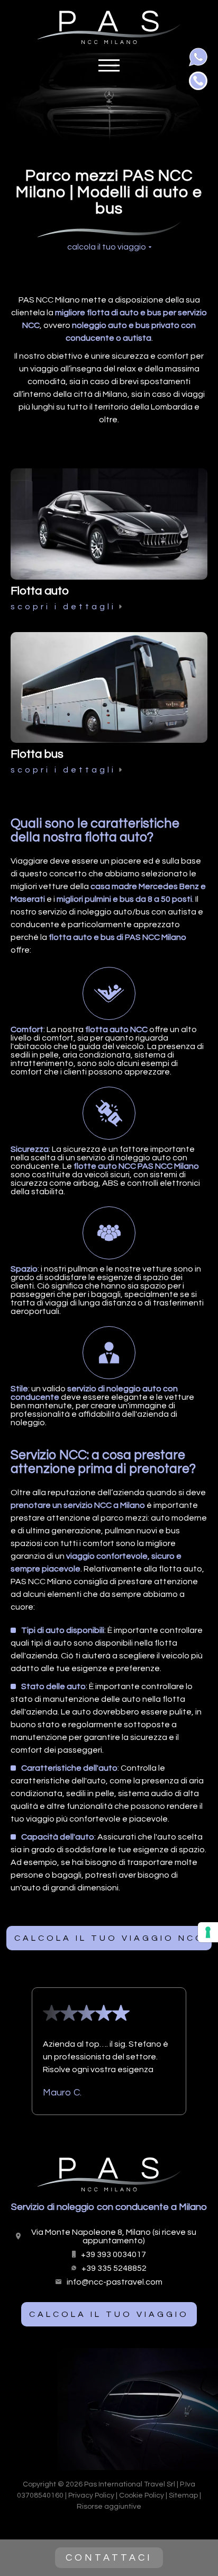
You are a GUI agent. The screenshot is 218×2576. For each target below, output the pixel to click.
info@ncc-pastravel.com (115, 2282)
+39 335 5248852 (114, 2268)
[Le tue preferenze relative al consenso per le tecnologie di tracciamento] (208, 1932)
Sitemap (183, 2495)
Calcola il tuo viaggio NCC (109, 1938)
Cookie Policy (142, 2495)
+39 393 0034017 (113, 2254)
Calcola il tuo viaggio (109, 2314)
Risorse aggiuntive (109, 2507)
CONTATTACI (109, 2558)
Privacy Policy (91, 2495)
